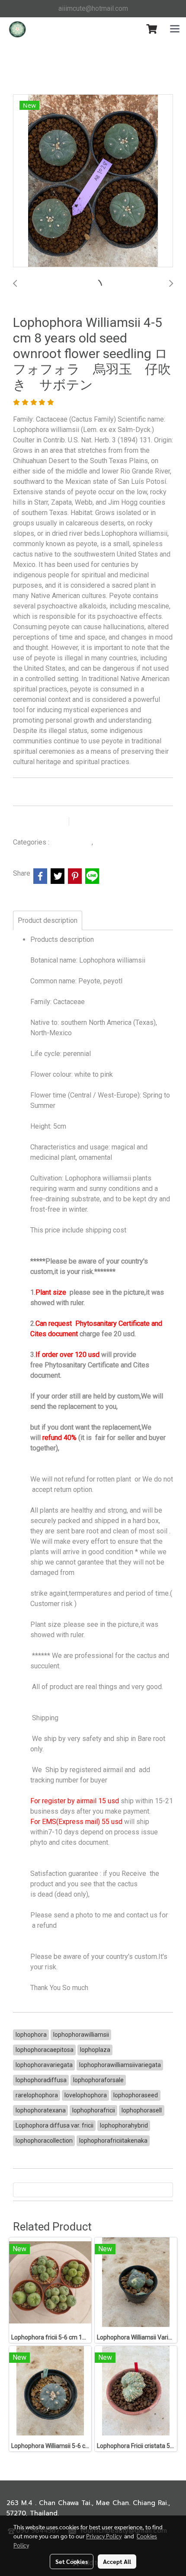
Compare (96, 822)
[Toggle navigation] (175, 29)
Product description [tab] (48, 920)
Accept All (117, 2561)
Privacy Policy (104, 2536)
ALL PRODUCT (71, 842)
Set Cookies (72, 2561)
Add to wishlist (40, 822)
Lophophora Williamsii (126, 842)
